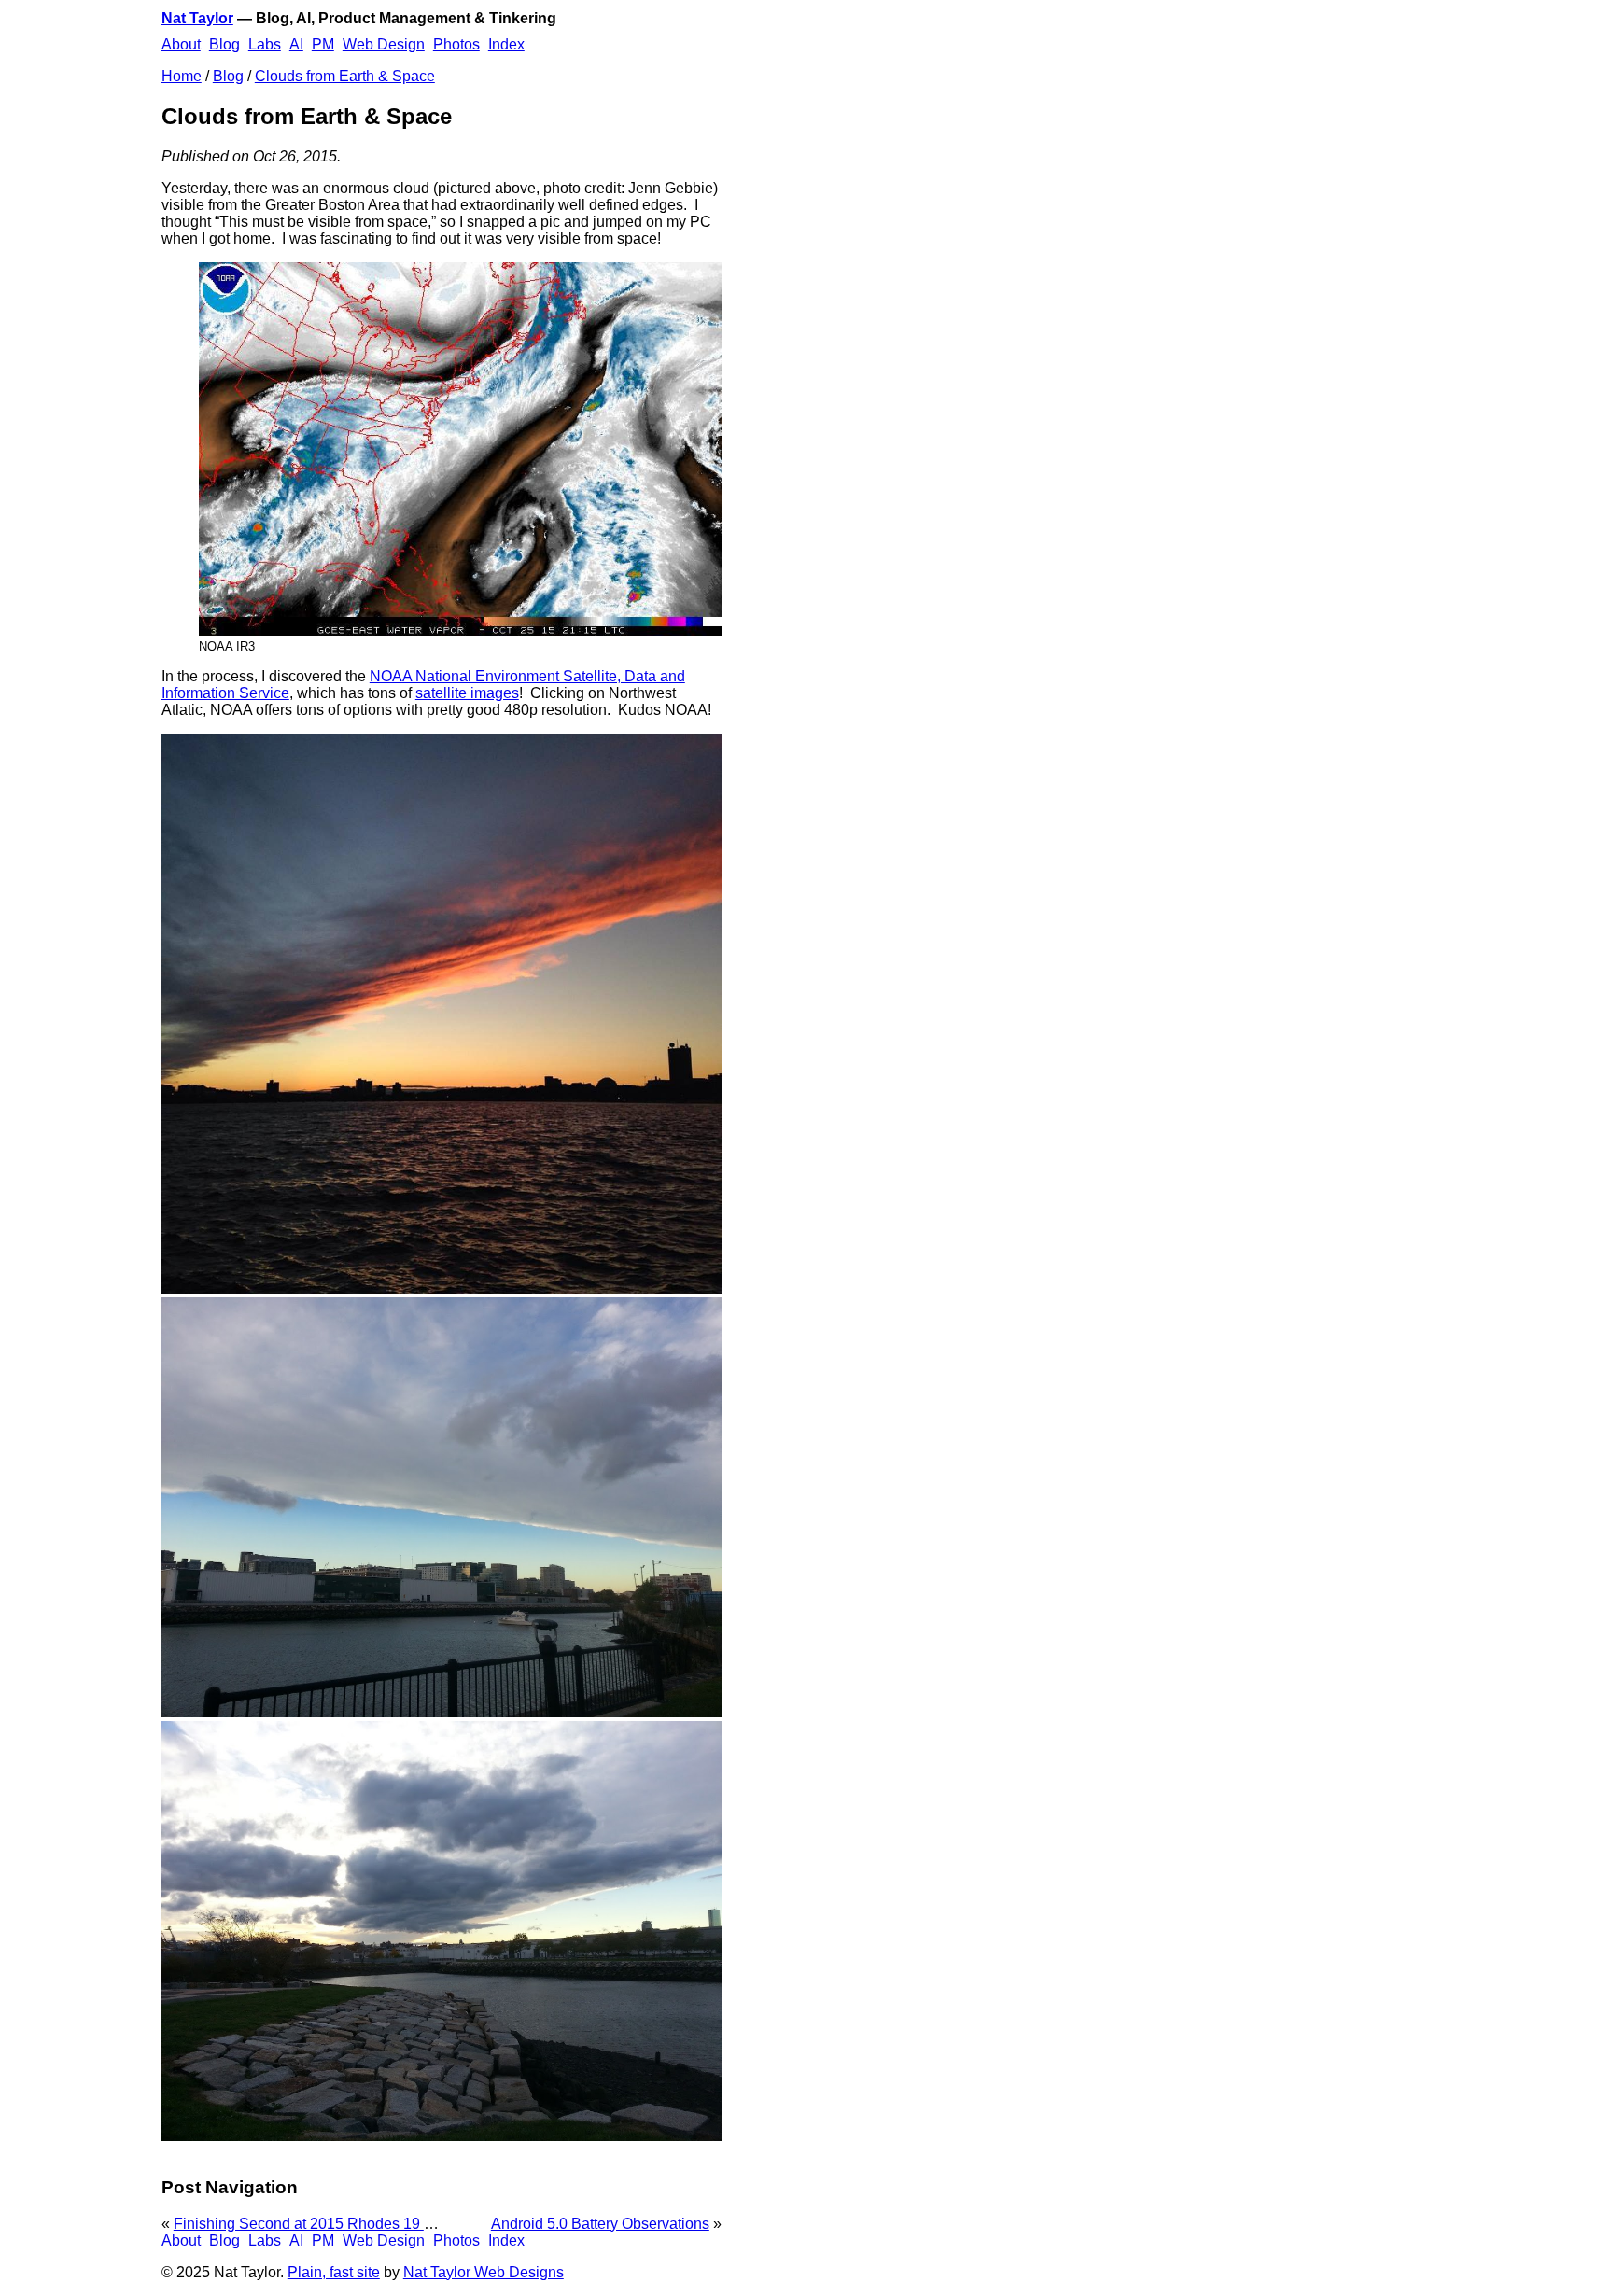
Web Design (384, 44)
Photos (456, 44)
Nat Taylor (197, 18)
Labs (265, 44)
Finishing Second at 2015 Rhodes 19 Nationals (330, 2224)
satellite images (467, 693)
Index (506, 44)
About (181, 44)
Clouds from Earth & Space (345, 76)
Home (182, 76)
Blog (224, 44)
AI (296, 44)
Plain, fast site (334, 2272)
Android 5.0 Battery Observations (600, 2224)
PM (323, 44)
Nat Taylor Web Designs (484, 2272)
